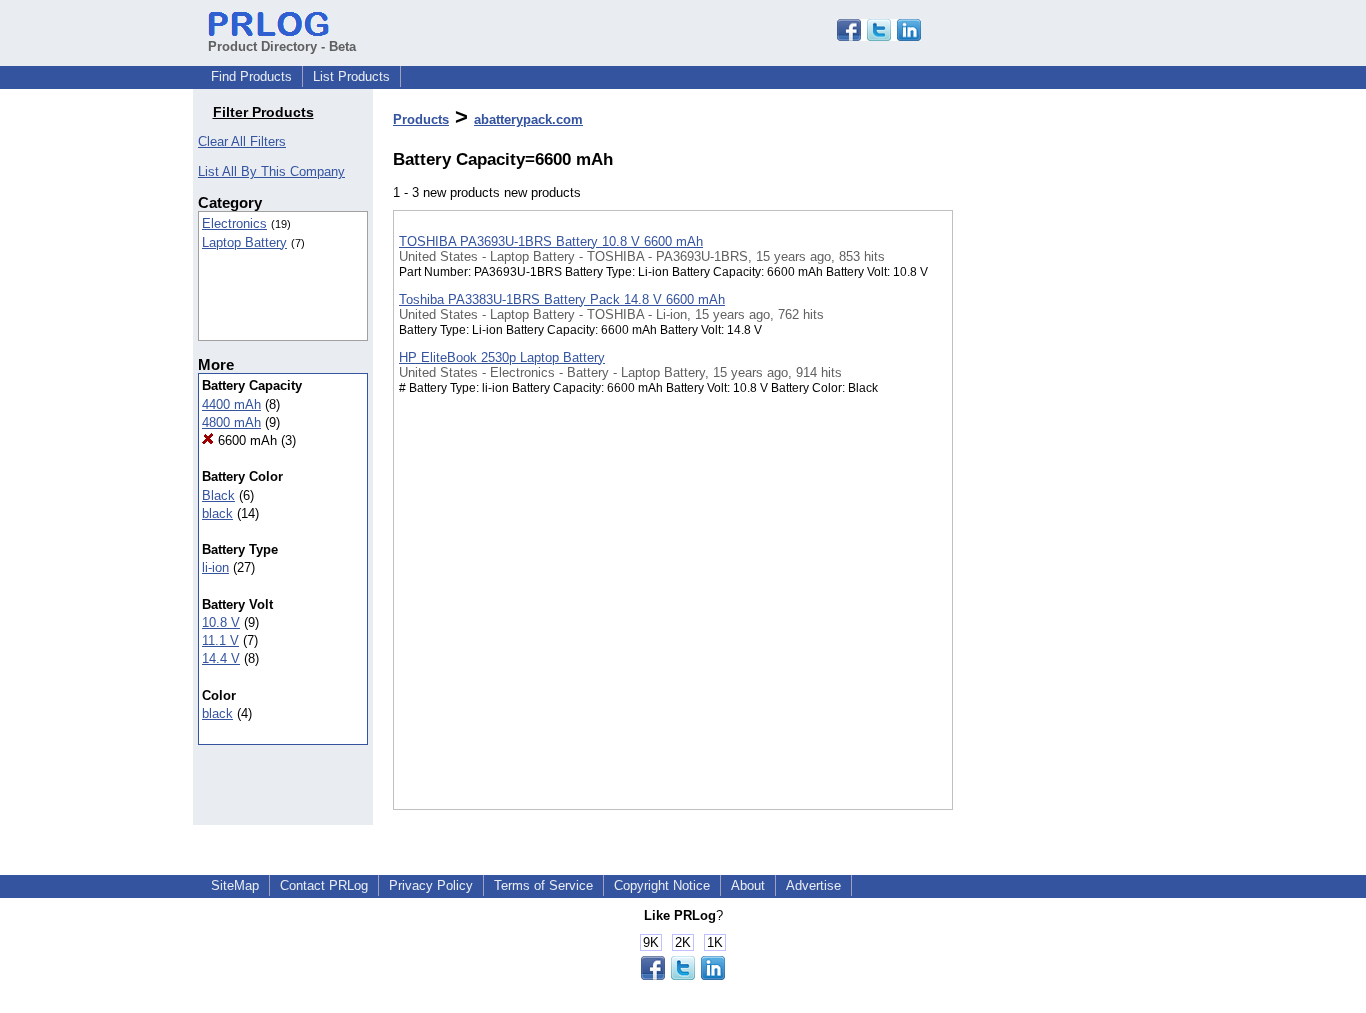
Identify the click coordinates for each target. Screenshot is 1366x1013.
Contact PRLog (324, 885)
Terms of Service (543, 885)
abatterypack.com (528, 119)
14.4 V (221, 658)
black (217, 513)
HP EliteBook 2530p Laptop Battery (502, 357)
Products (421, 119)
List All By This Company (271, 171)
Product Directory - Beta (282, 46)
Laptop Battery (244, 242)
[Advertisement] (1053, 519)
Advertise (813, 885)
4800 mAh (231, 422)
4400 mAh (231, 404)
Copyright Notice (662, 885)
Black (218, 495)
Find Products (251, 76)
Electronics (234, 223)
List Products (351, 76)
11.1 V (220, 640)
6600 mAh (245, 440)
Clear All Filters (242, 141)
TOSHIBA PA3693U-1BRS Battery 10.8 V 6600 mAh (551, 241)
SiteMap (235, 885)
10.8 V (221, 622)
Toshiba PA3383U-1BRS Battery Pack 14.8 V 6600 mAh (562, 299)
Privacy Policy (431, 885)
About (748, 885)
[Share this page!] (879, 36)
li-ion (215, 567)
